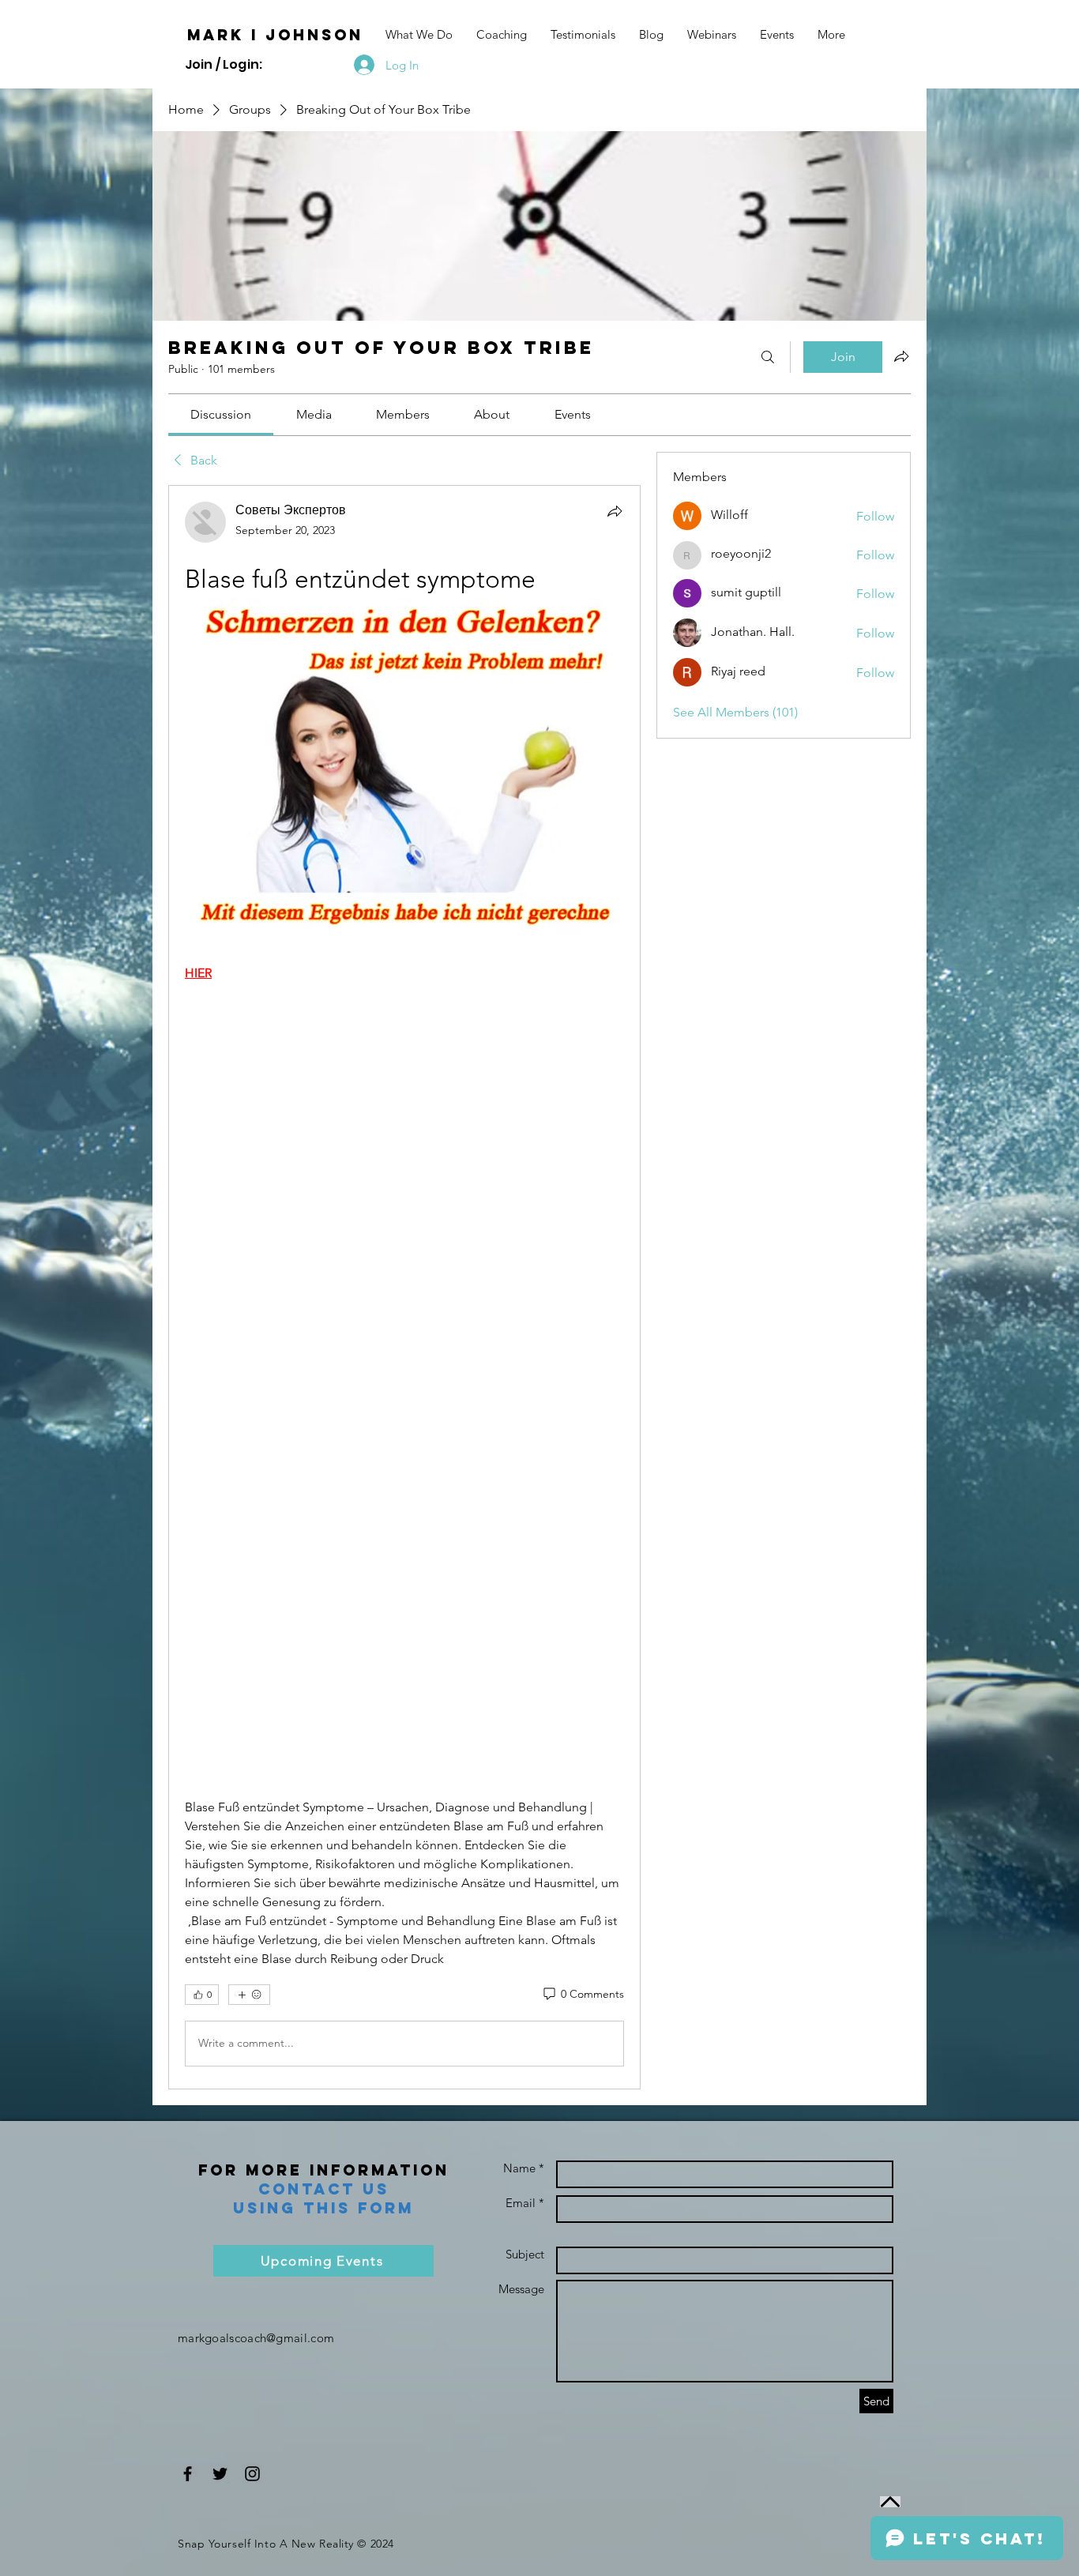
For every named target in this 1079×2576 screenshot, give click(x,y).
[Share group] (901, 356)
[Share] (615, 511)
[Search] (768, 357)
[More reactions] (249, 1995)
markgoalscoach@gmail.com (256, 2338)
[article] (404, 1287)
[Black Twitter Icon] (220, 2474)
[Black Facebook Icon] (188, 2474)
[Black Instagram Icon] (252, 2474)
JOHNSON (314, 35)
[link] (221, 414)
